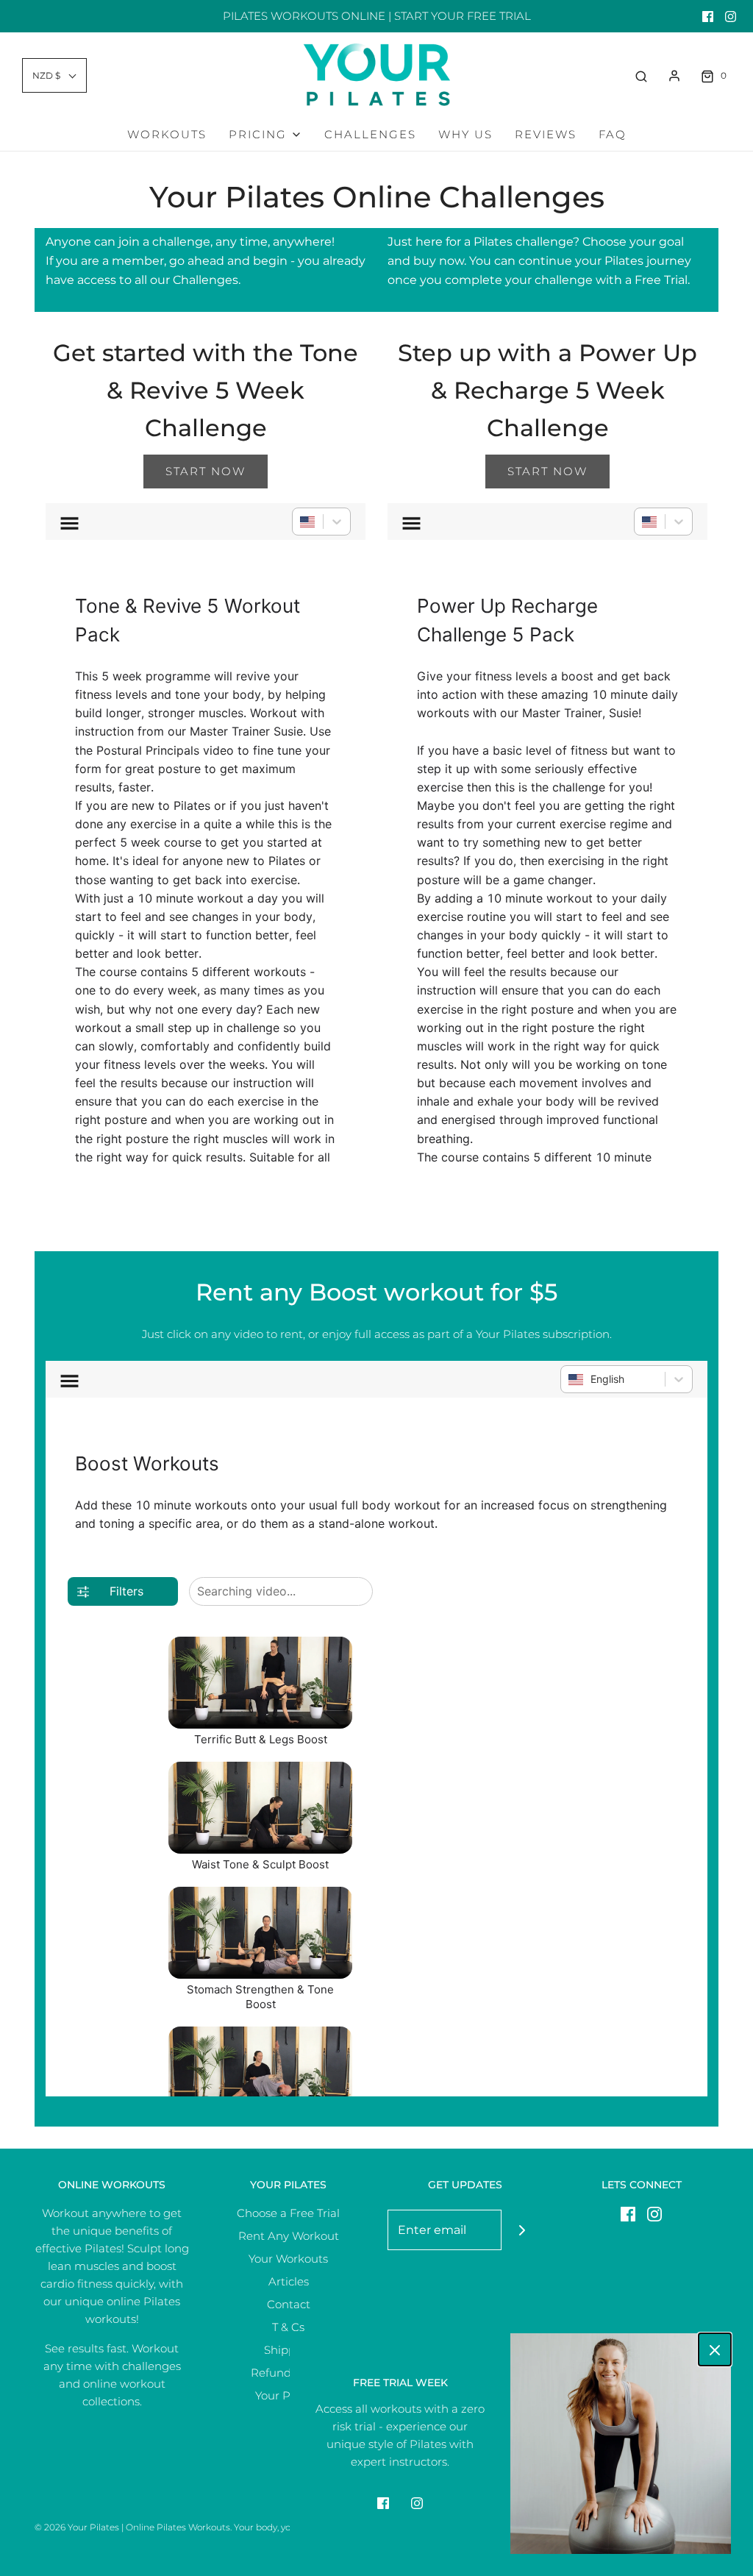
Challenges (370, 134)
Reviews (546, 134)
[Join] (522, 2230)
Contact (289, 2304)
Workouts (167, 134)
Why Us (465, 134)
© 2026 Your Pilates (77, 2527)
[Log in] (674, 76)
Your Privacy (289, 2395)
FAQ (613, 134)
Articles (289, 2281)
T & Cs (288, 2327)
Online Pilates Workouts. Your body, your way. (223, 2527)
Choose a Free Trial (288, 2213)
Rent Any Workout (289, 2236)
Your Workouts (288, 2259)
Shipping (289, 2350)
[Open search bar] (641, 76)
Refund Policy (289, 2373)
